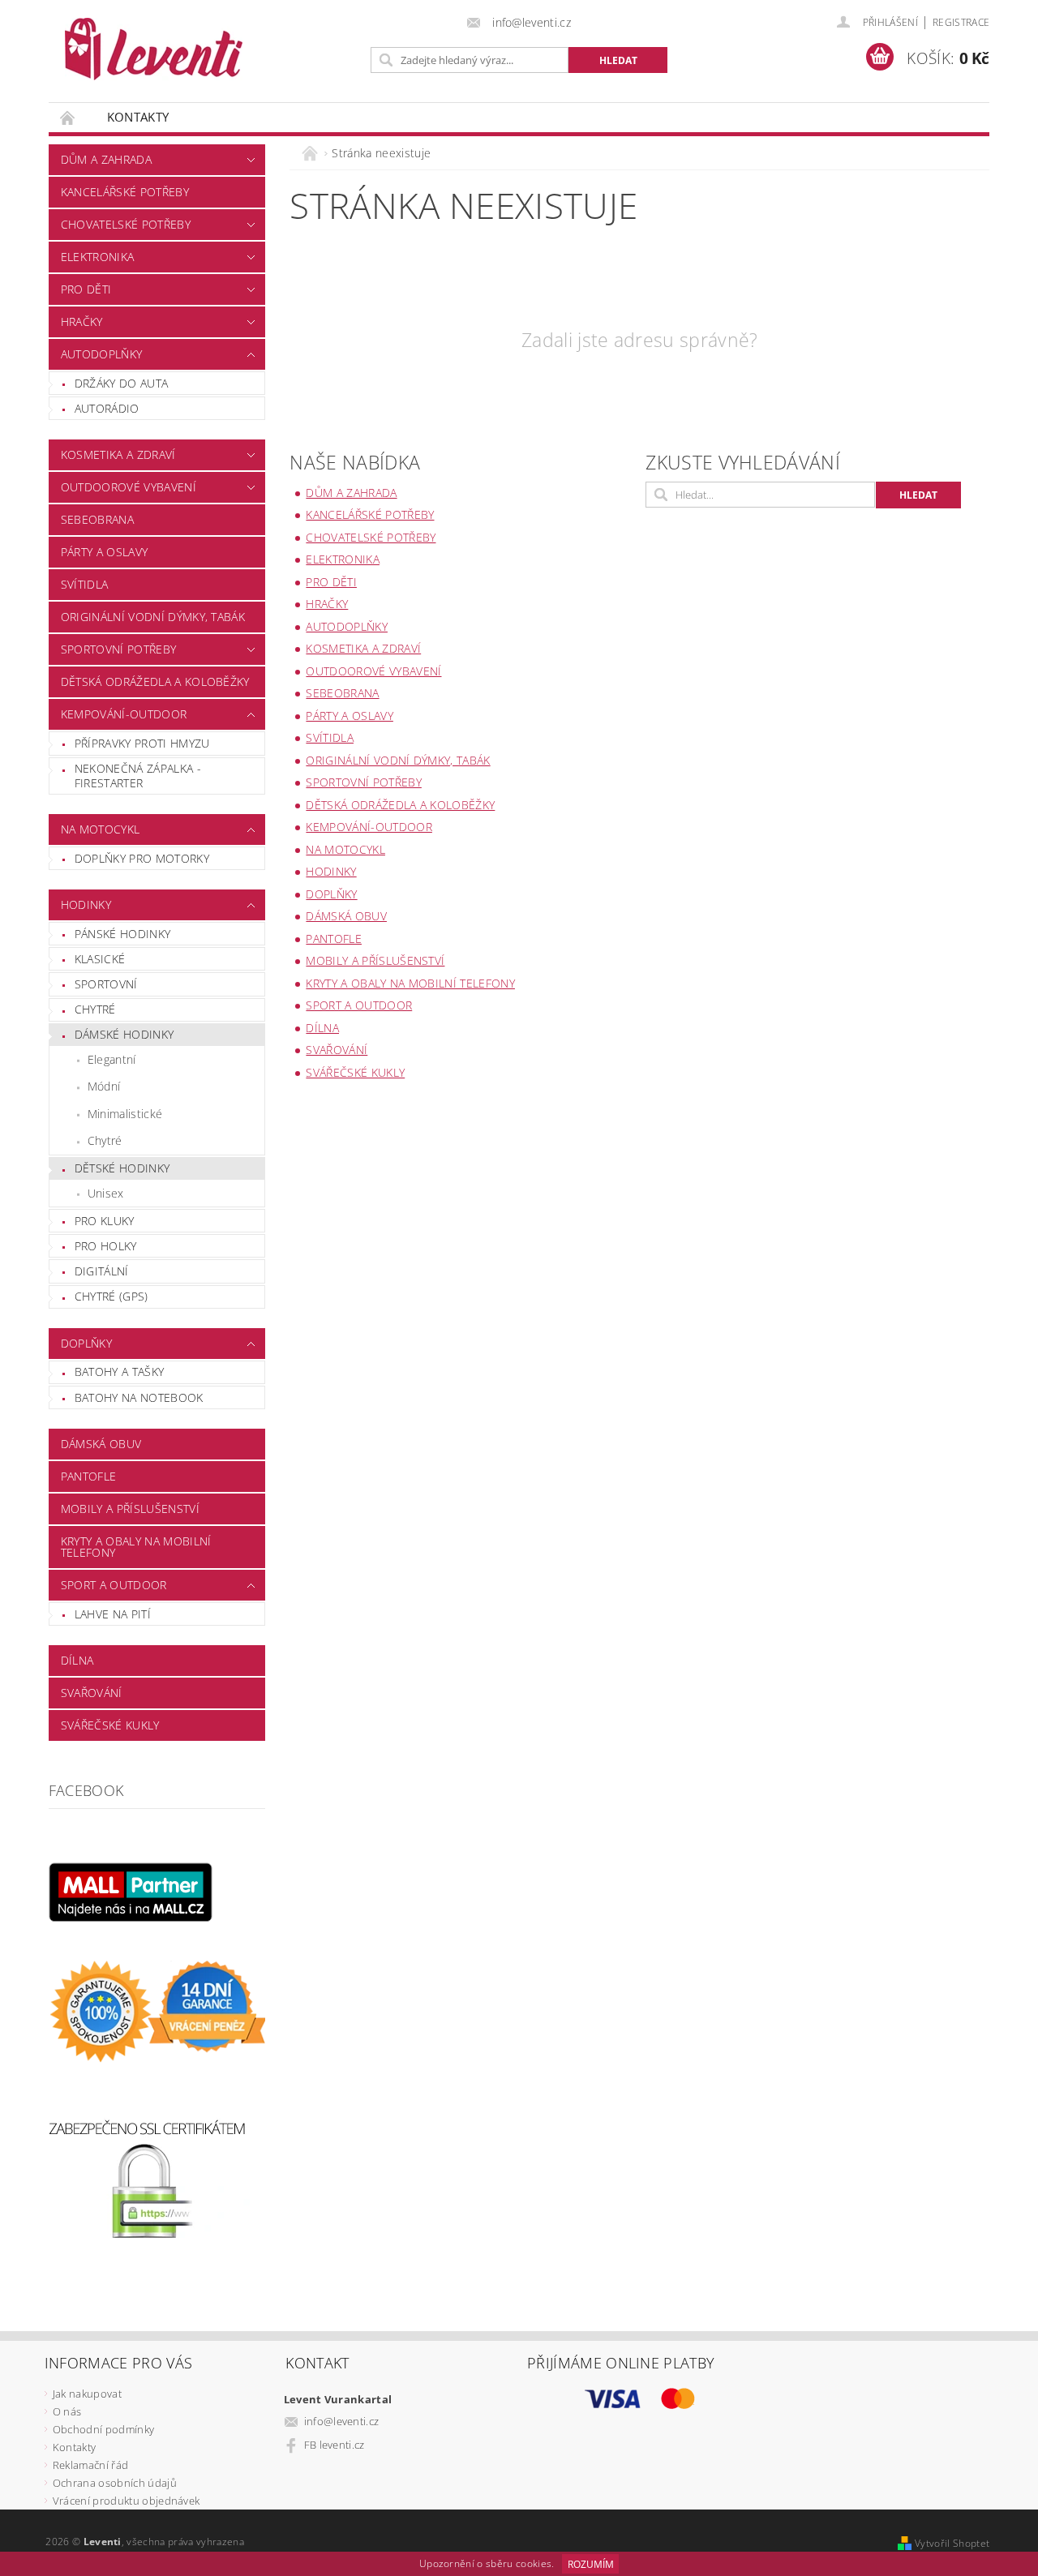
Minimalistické (125, 1114)
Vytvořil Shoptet (952, 2543)
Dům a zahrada (106, 159)
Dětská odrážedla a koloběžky (155, 682)
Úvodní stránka (68, 117)
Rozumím (591, 2564)
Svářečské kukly (110, 1725)
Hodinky (86, 904)
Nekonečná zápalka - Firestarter (138, 776)
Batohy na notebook (139, 1397)
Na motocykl (101, 829)
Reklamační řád (90, 2465)
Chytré (95, 1009)
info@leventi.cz (342, 2421)
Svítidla (85, 584)
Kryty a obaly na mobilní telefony (136, 1547)
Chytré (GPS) (112, 1296)
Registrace (961, 22)
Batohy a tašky (119, 1372)
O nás (67, 2411)
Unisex (106, 1193)
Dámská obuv (101, 1444)
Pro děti (86, 289)
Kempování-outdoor (124, 714)
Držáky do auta (121, 383)
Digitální (102, 1271)
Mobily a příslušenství (130, 1509)
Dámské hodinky (124, 1034)
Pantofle (89, 1476)
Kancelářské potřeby (125, 192)
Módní (104, 1086)
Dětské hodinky (122, 1168)
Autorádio (107, 408)
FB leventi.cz (335, 2445)
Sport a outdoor (114, 1585)
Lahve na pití (113, 1614)
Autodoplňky (102, 354)
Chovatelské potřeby (126, 224)
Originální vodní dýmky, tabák (153, 617)
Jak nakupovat (87, 2394)
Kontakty (138, 117)
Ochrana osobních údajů (115, 2483)
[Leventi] (154, 49)
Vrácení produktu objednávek (127, 2501)
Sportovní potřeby (118, 649)
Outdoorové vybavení (129, 487)
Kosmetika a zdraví (118, 454)
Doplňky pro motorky (142, 858)
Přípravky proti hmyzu (142, 743)
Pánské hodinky (122, 934)
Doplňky (86, 1343)
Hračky (82, 321)
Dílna (77, 1660)
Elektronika (98, 257)
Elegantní (112, 1059)
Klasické (100, 959)
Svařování (92, 1693)
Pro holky (106, 1246)
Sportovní (106, 984)
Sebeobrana (97, 519)
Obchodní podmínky (103, 2429)
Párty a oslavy (104, 552)
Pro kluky (105, 1221)
